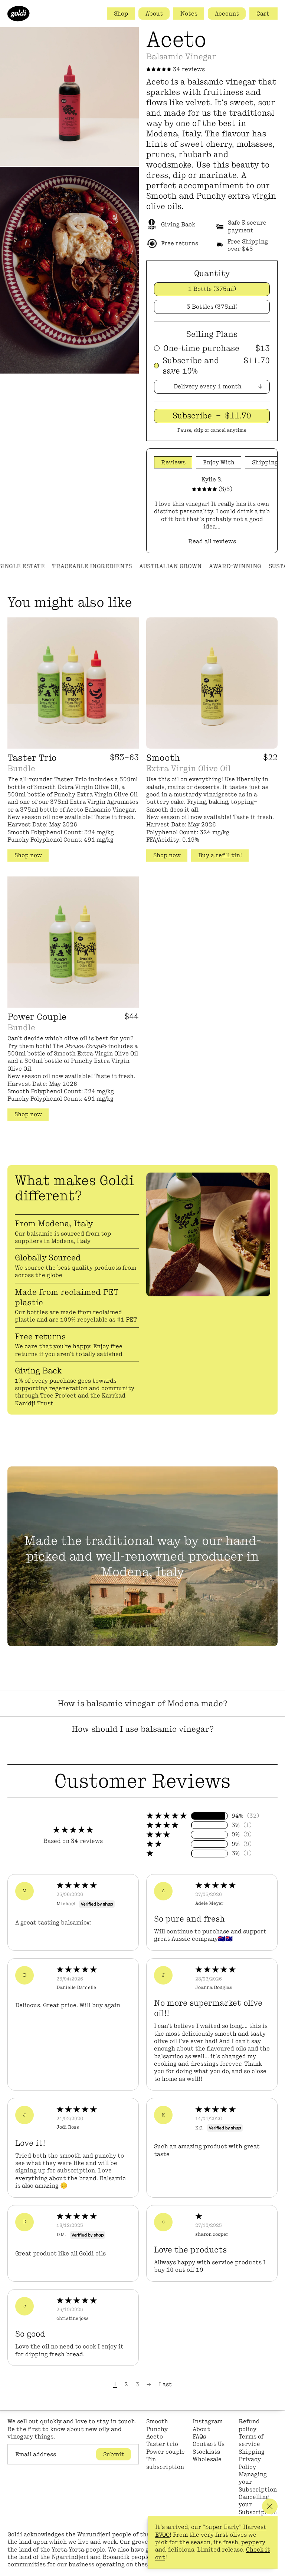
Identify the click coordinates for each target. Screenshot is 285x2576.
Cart (264, 14)
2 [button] (126, 2384)
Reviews (173, 462)
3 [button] (137, 2384)
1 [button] (115, 2384)
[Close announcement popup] (270, 2506)
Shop (121, 14)
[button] (167, 1816)
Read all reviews (212, 541)
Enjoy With (219, 462)
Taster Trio (32, 758)
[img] (94, 1887)
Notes (189, 14)
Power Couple (37, 1017)
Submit (114, 2454)
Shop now (28, 855)
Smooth (163, 758)
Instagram (208, 2421)
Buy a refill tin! (220, 855)
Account (227, 14)
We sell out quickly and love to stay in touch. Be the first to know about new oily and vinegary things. (72, 2429)
